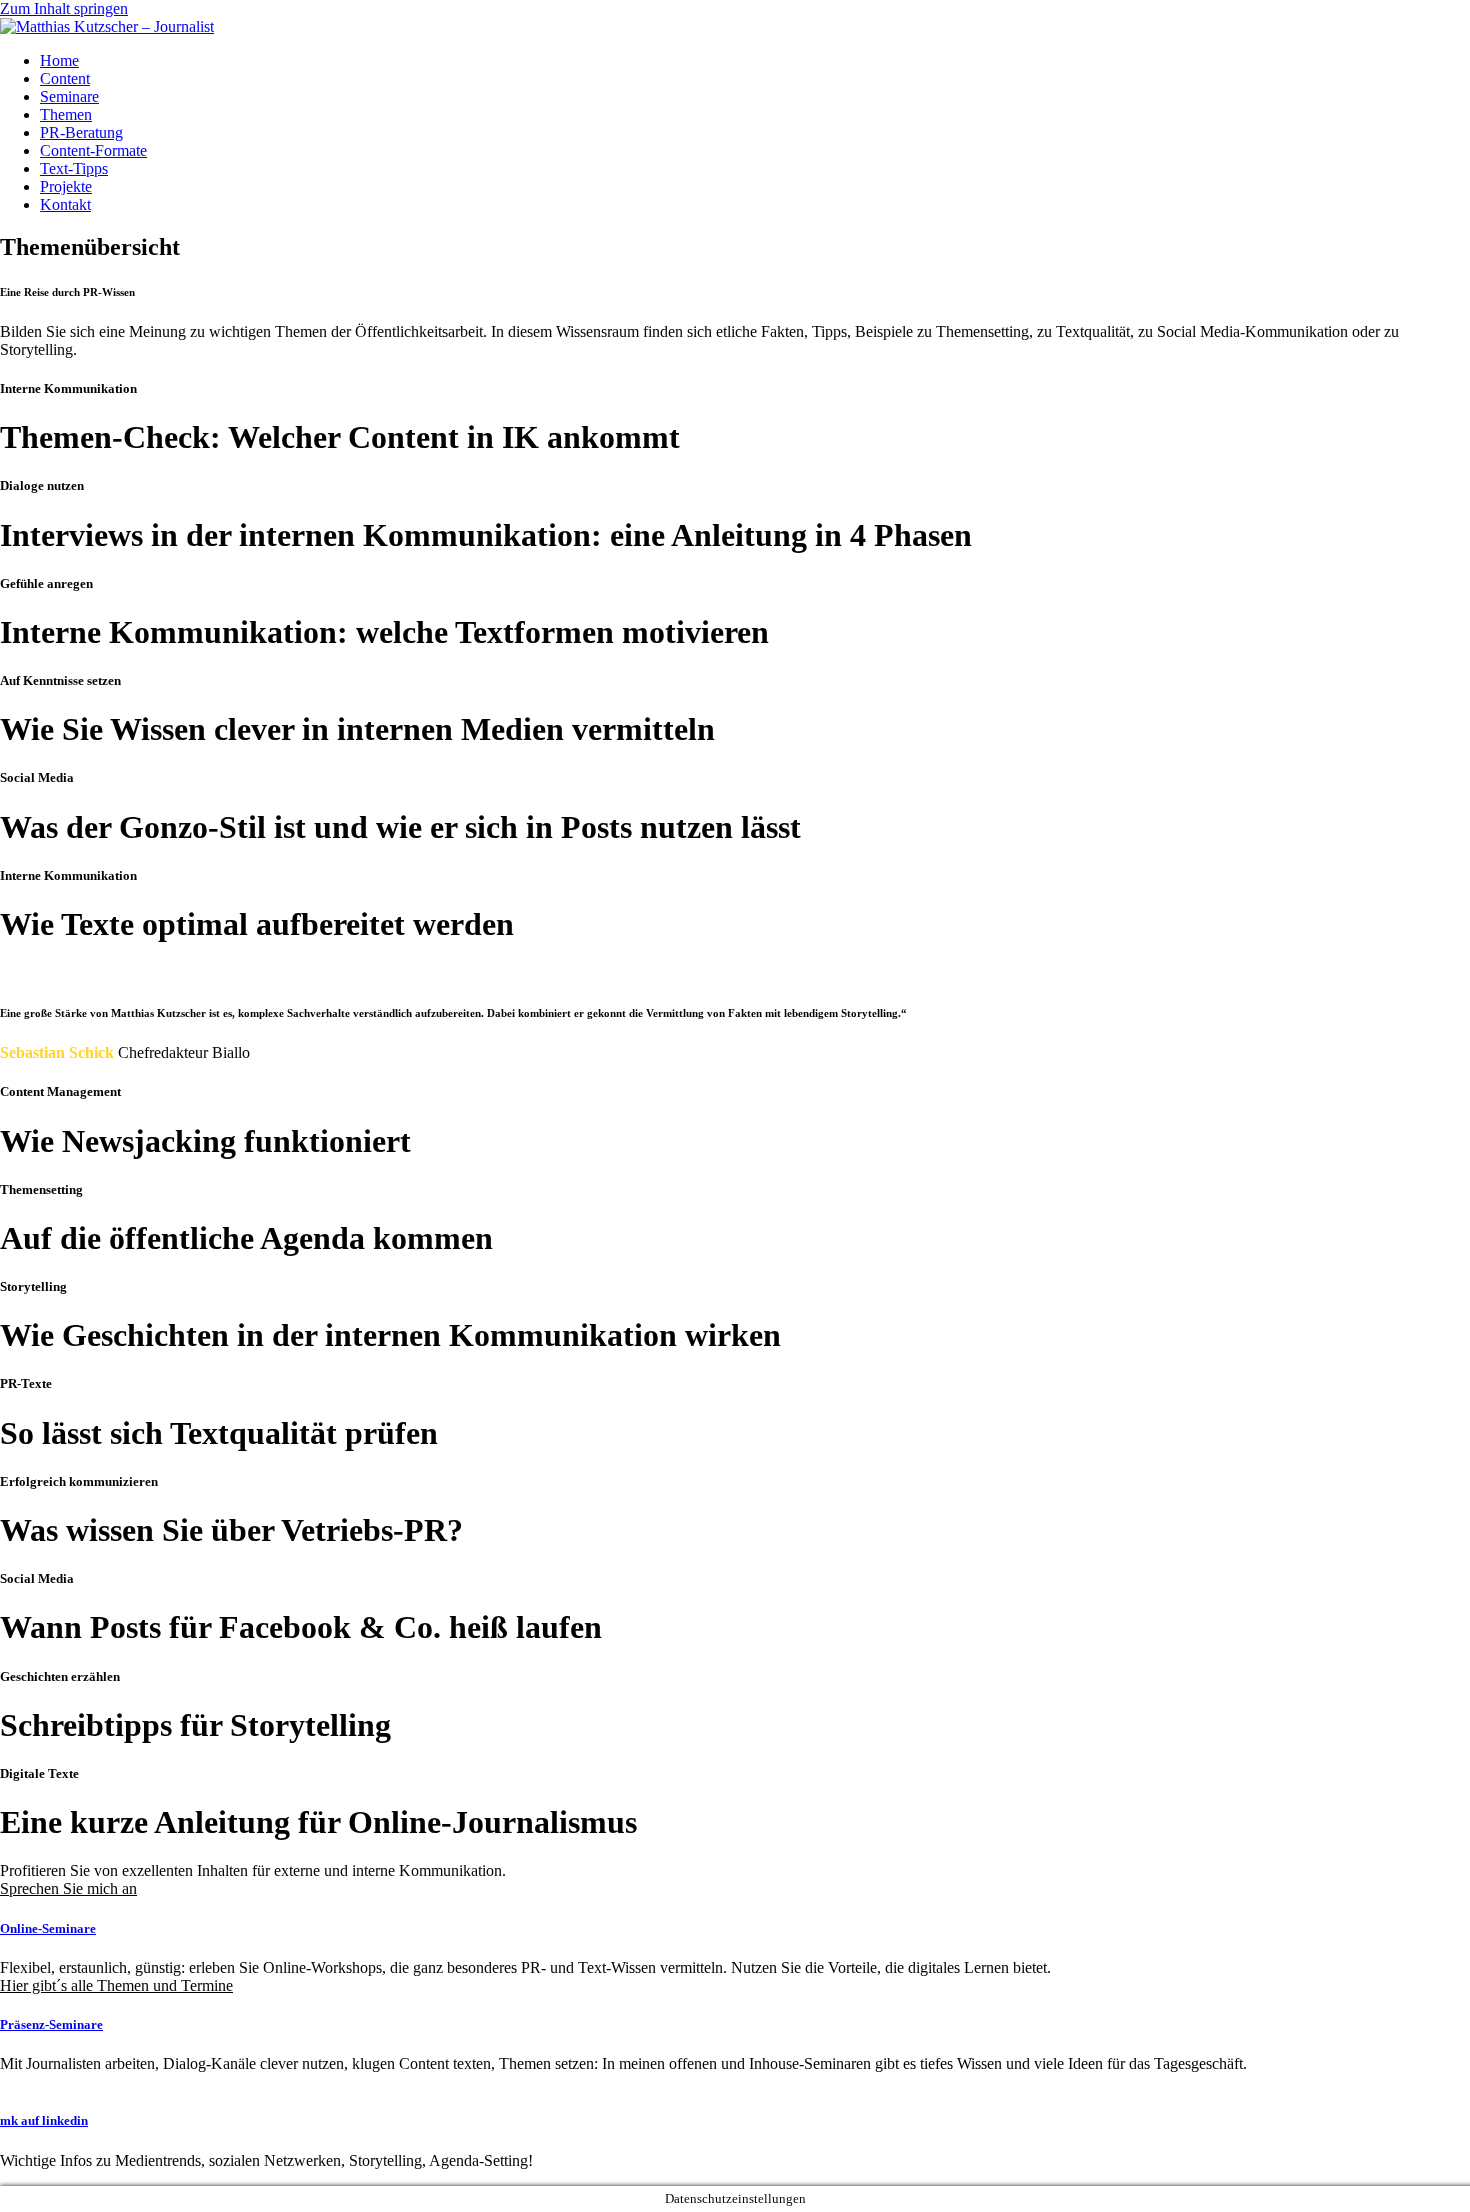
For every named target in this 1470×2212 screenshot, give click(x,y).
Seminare (69, 96)
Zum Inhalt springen (64, 8)
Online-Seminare (48, 1928)
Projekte (66, 186)
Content (65, 78)
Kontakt (65, 204)
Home (59, 60)
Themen (66, 114)
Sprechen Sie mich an (68, 1888)
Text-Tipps (74, 168)
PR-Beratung (81, 132)
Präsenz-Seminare (51, 2024)
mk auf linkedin (44, 2120)
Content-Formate (93, 150)
